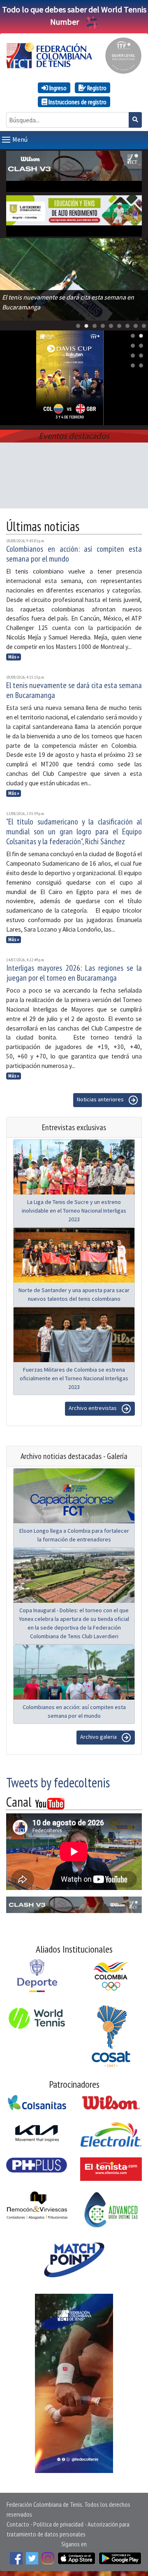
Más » (14, 657)
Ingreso (57, 88)
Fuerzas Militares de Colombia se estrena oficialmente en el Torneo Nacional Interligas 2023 (74, 1378)
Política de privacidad (58, 2524)
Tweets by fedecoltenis (58, 1782)
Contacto (18, 2524)
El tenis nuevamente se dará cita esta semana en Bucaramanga (74, 690)
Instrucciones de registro (77, 102)
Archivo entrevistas (93, 1408)
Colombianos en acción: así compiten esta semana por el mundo (74, 554)
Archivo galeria (99, 1737)
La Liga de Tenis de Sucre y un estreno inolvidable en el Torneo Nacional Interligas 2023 (74, 1211)
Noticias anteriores (101, 1100)
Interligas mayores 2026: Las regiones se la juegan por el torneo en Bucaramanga (74, 973)
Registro (96, 88)
